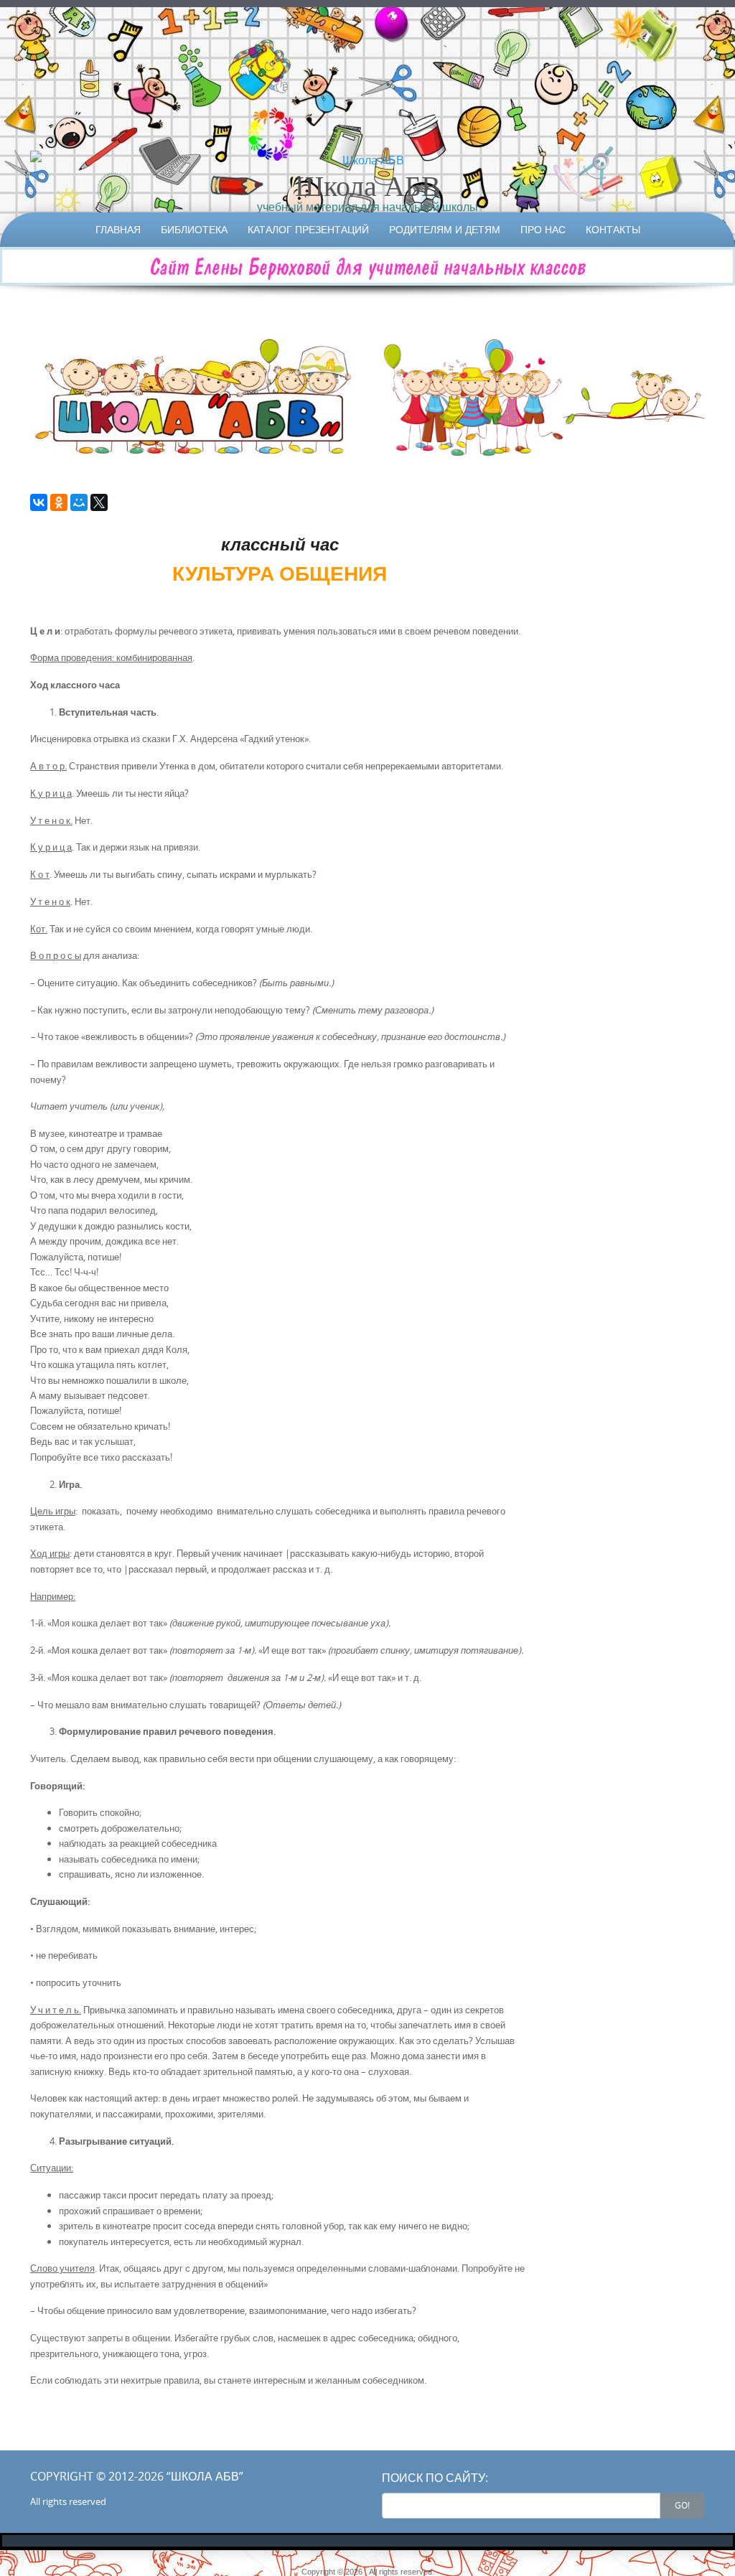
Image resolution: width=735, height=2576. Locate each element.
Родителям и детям (445, 229)
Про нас (543, 229)
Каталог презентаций (308, 229)
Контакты (613, 229)
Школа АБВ (368, 185)
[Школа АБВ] (367, 160)
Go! (682, 2505)
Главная (118, 229)
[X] (99, 502)
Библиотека (194, 229)
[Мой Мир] (79, 502)
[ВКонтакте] (39, 502)
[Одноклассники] (59, 502)
